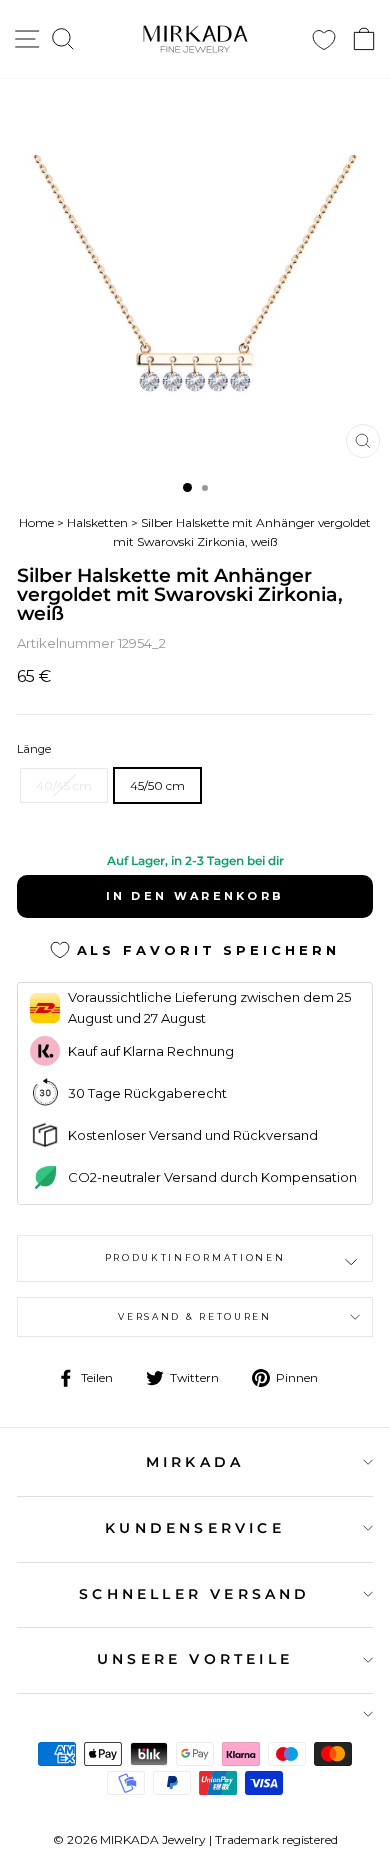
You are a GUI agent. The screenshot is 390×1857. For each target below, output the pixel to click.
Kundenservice (195, 1528)
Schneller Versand (194, 1594)
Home (36, 522)
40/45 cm (64, 785)
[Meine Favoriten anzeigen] (324, 39)
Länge (34, 749)
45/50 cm (157, 785)
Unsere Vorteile (195, 1659)
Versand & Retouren (194, 1316)
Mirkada (195, 1462)
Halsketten (97, 522)
